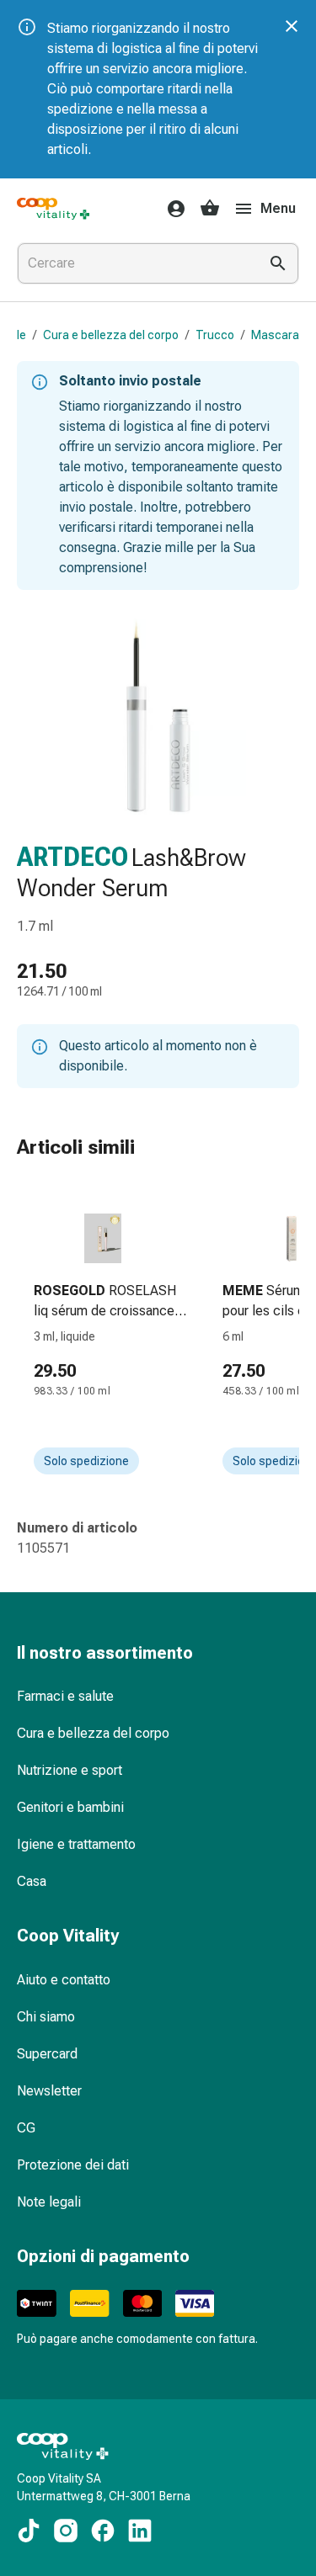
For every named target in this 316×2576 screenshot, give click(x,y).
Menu (278, 208)
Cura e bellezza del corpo (111, 335)
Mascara (275, 335)
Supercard (47, 2054)
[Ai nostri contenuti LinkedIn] (140, 2531)
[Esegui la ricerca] (278, 263)
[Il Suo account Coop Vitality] (171, 209)
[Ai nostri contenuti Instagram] (66, 2531)
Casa (32, 1881)
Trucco (215, 335)
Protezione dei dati (73, 2165)
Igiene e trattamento (76, 1844)
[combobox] (134, 263)
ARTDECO (72, 857)
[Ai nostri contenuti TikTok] (29, 2531)
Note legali (49, 2202)
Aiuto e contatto (64, 1980)
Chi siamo (46, 2017)
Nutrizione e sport (70, 1770)
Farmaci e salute (65, 1696)
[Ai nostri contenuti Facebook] (103, 2531)
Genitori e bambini (70, 1807)
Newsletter (49, 2091)
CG (26, 2128)
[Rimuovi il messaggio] (292, 26)
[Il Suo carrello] (210, 209)
